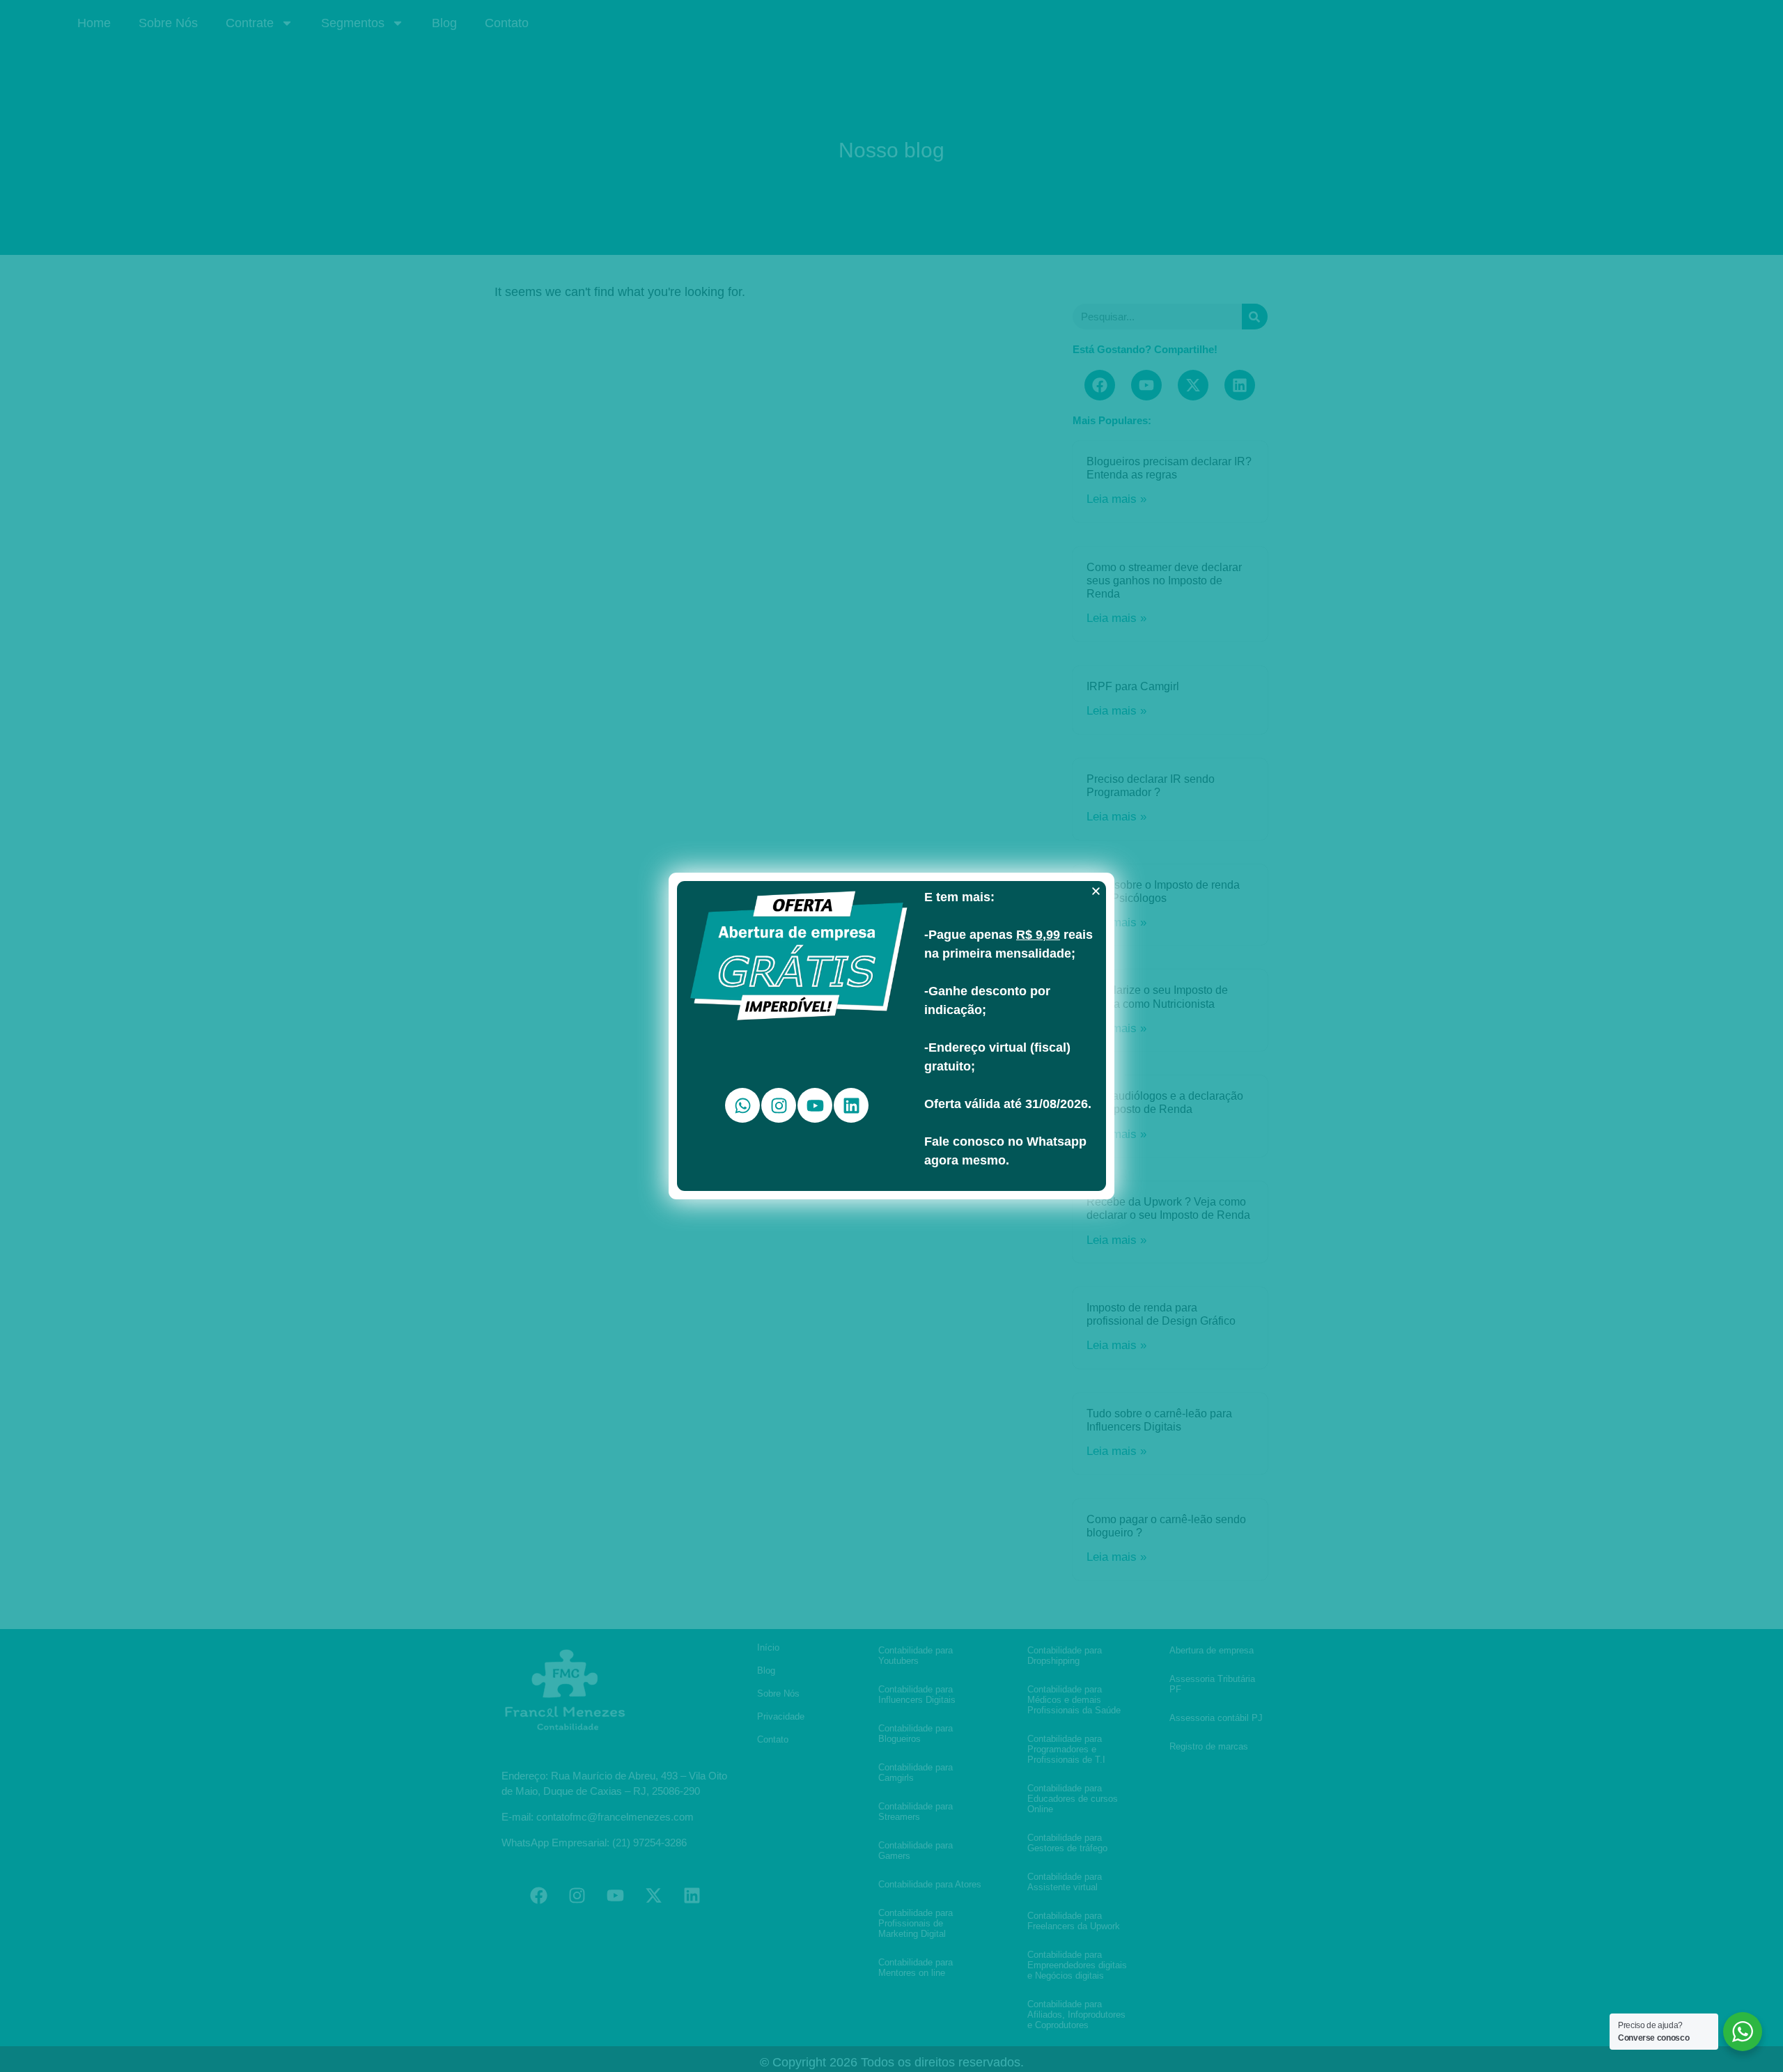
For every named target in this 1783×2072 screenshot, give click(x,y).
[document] (891, 1036)
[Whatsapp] (742, 1105)
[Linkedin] (851, 1105)
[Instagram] (779, 1105)
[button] (1096, 891)
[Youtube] (815, 1105)
